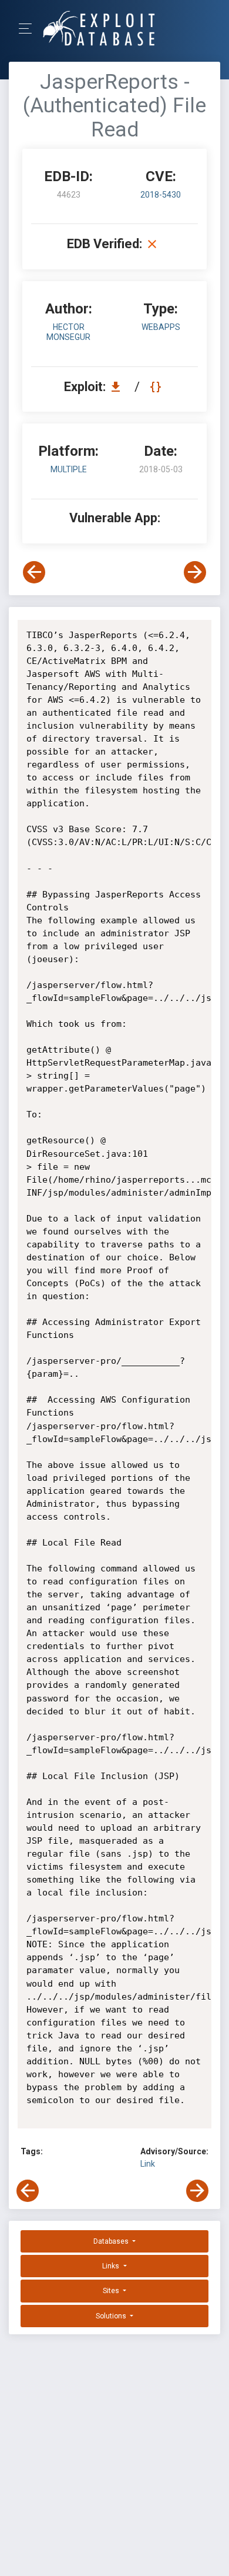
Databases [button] (112, 2241)
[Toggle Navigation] (29, 29)
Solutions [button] (112, 2316)
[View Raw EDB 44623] (157, 387)
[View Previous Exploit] (34, 572)
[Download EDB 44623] (119, 387)
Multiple (69, 469)
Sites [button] (112, 2291)
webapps (161, 327)
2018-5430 (161, 195)
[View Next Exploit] (195, 572)
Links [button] (112, 2266)
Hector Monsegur (68, 332)
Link (148, 2164)
